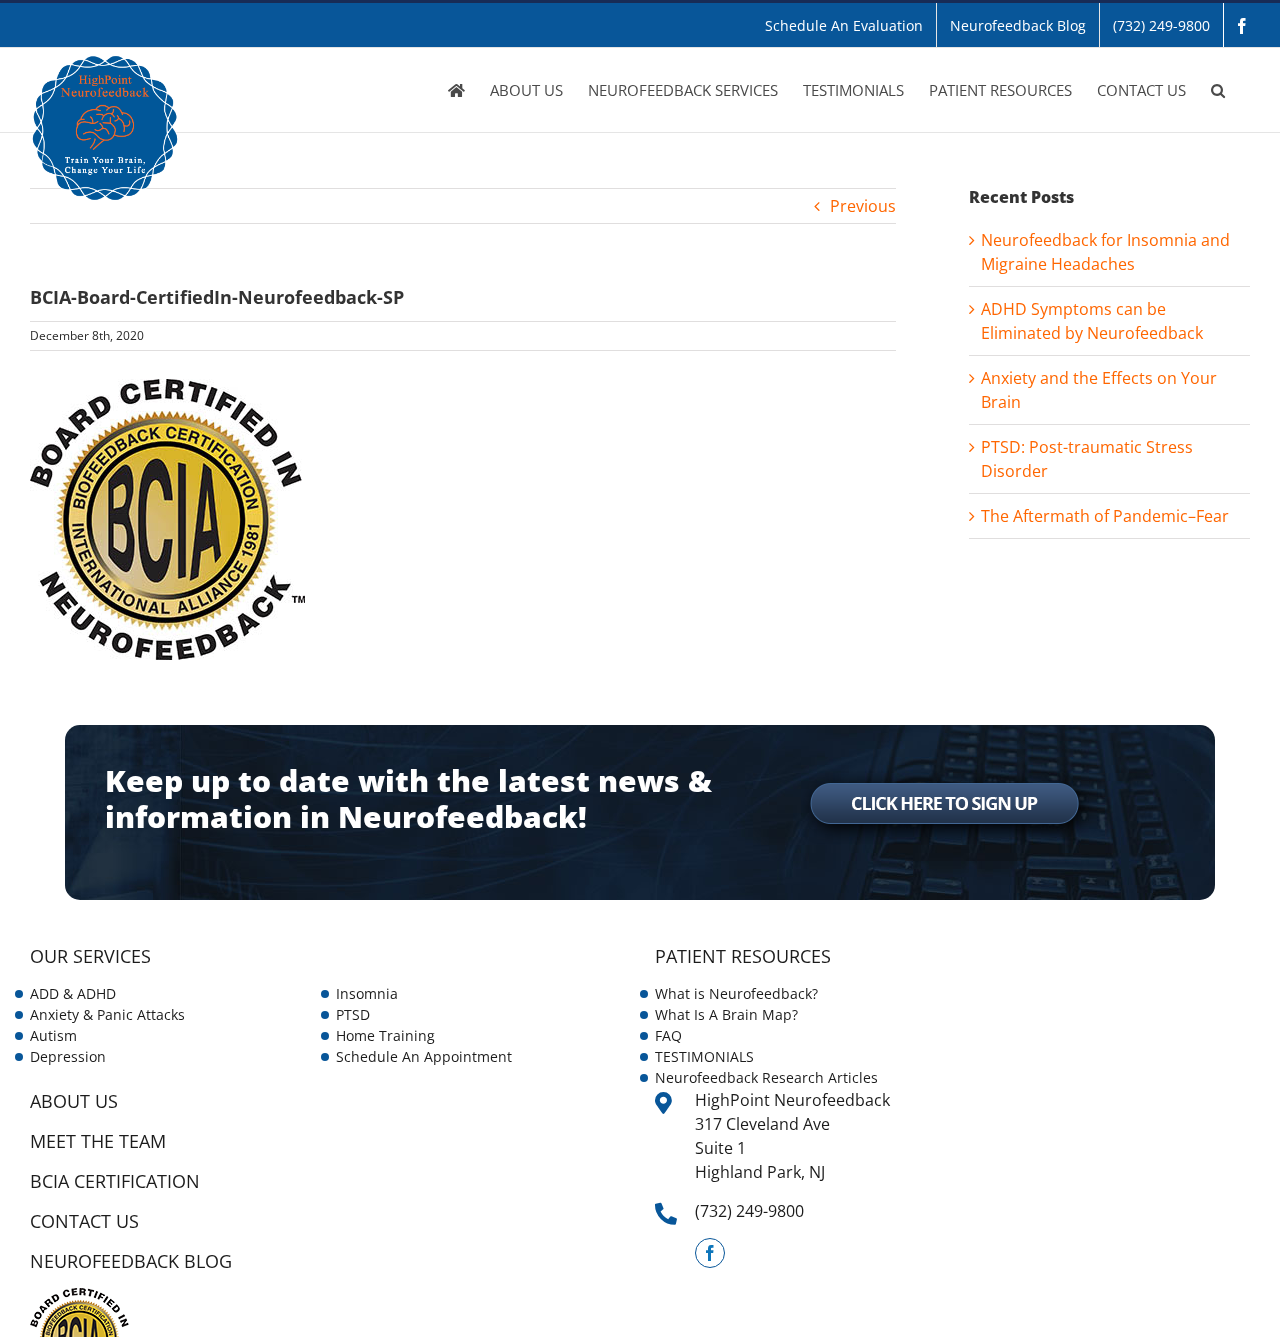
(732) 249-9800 (749, 1211)
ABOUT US (74, 1101)
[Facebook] (710, 1253)
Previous (863, 206)
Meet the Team (98, 1141)
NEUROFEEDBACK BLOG (131, 1261)
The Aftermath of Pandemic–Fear (1105, 516)
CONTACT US (84, 1221)
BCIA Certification (115, 1181)
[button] (1218, 90)
